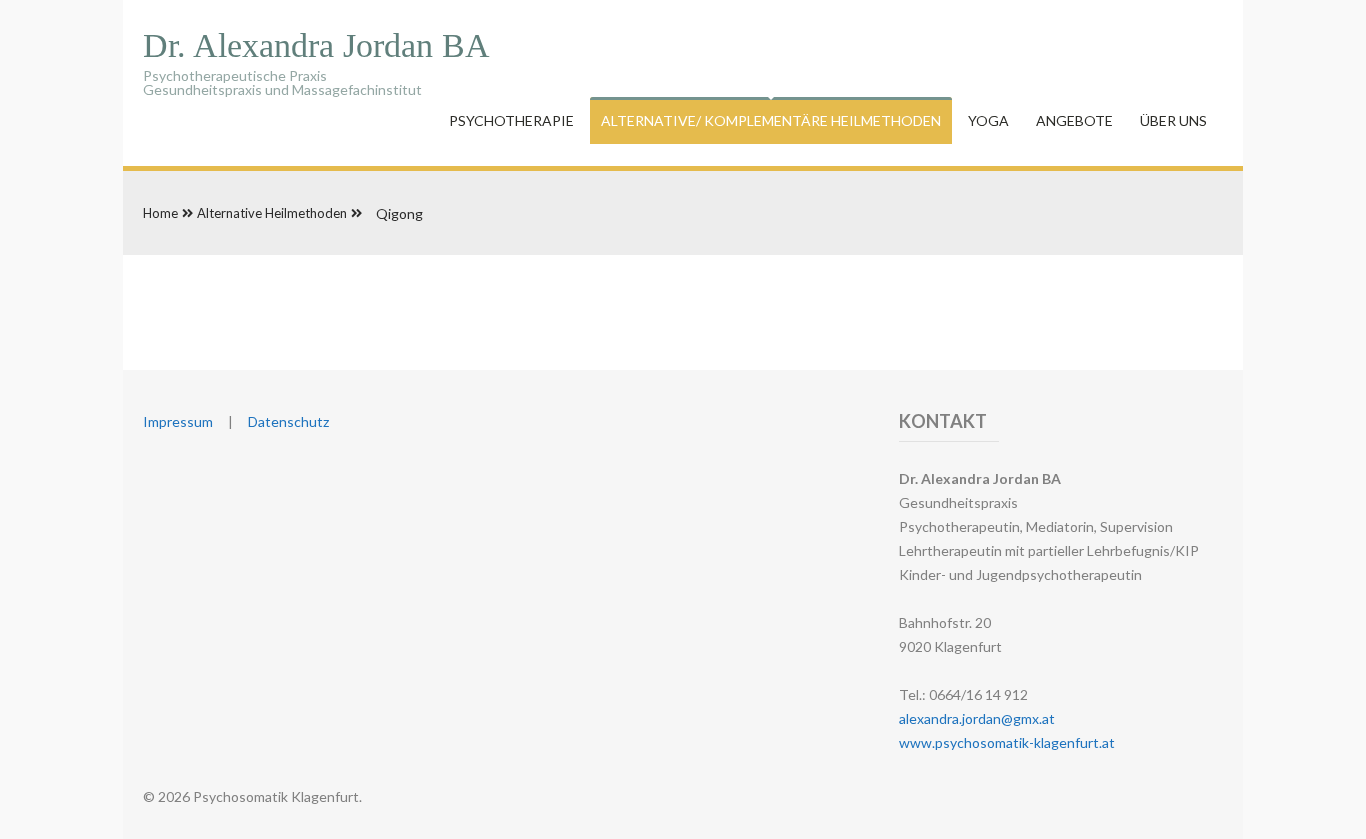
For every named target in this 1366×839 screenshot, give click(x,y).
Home (160, 213)
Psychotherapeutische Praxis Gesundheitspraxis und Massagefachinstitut (316, 70)
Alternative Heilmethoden (272, 213)
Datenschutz (288, 421)
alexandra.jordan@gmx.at (977, 718)
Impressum (178, 421)
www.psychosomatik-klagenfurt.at (1007, 742)
